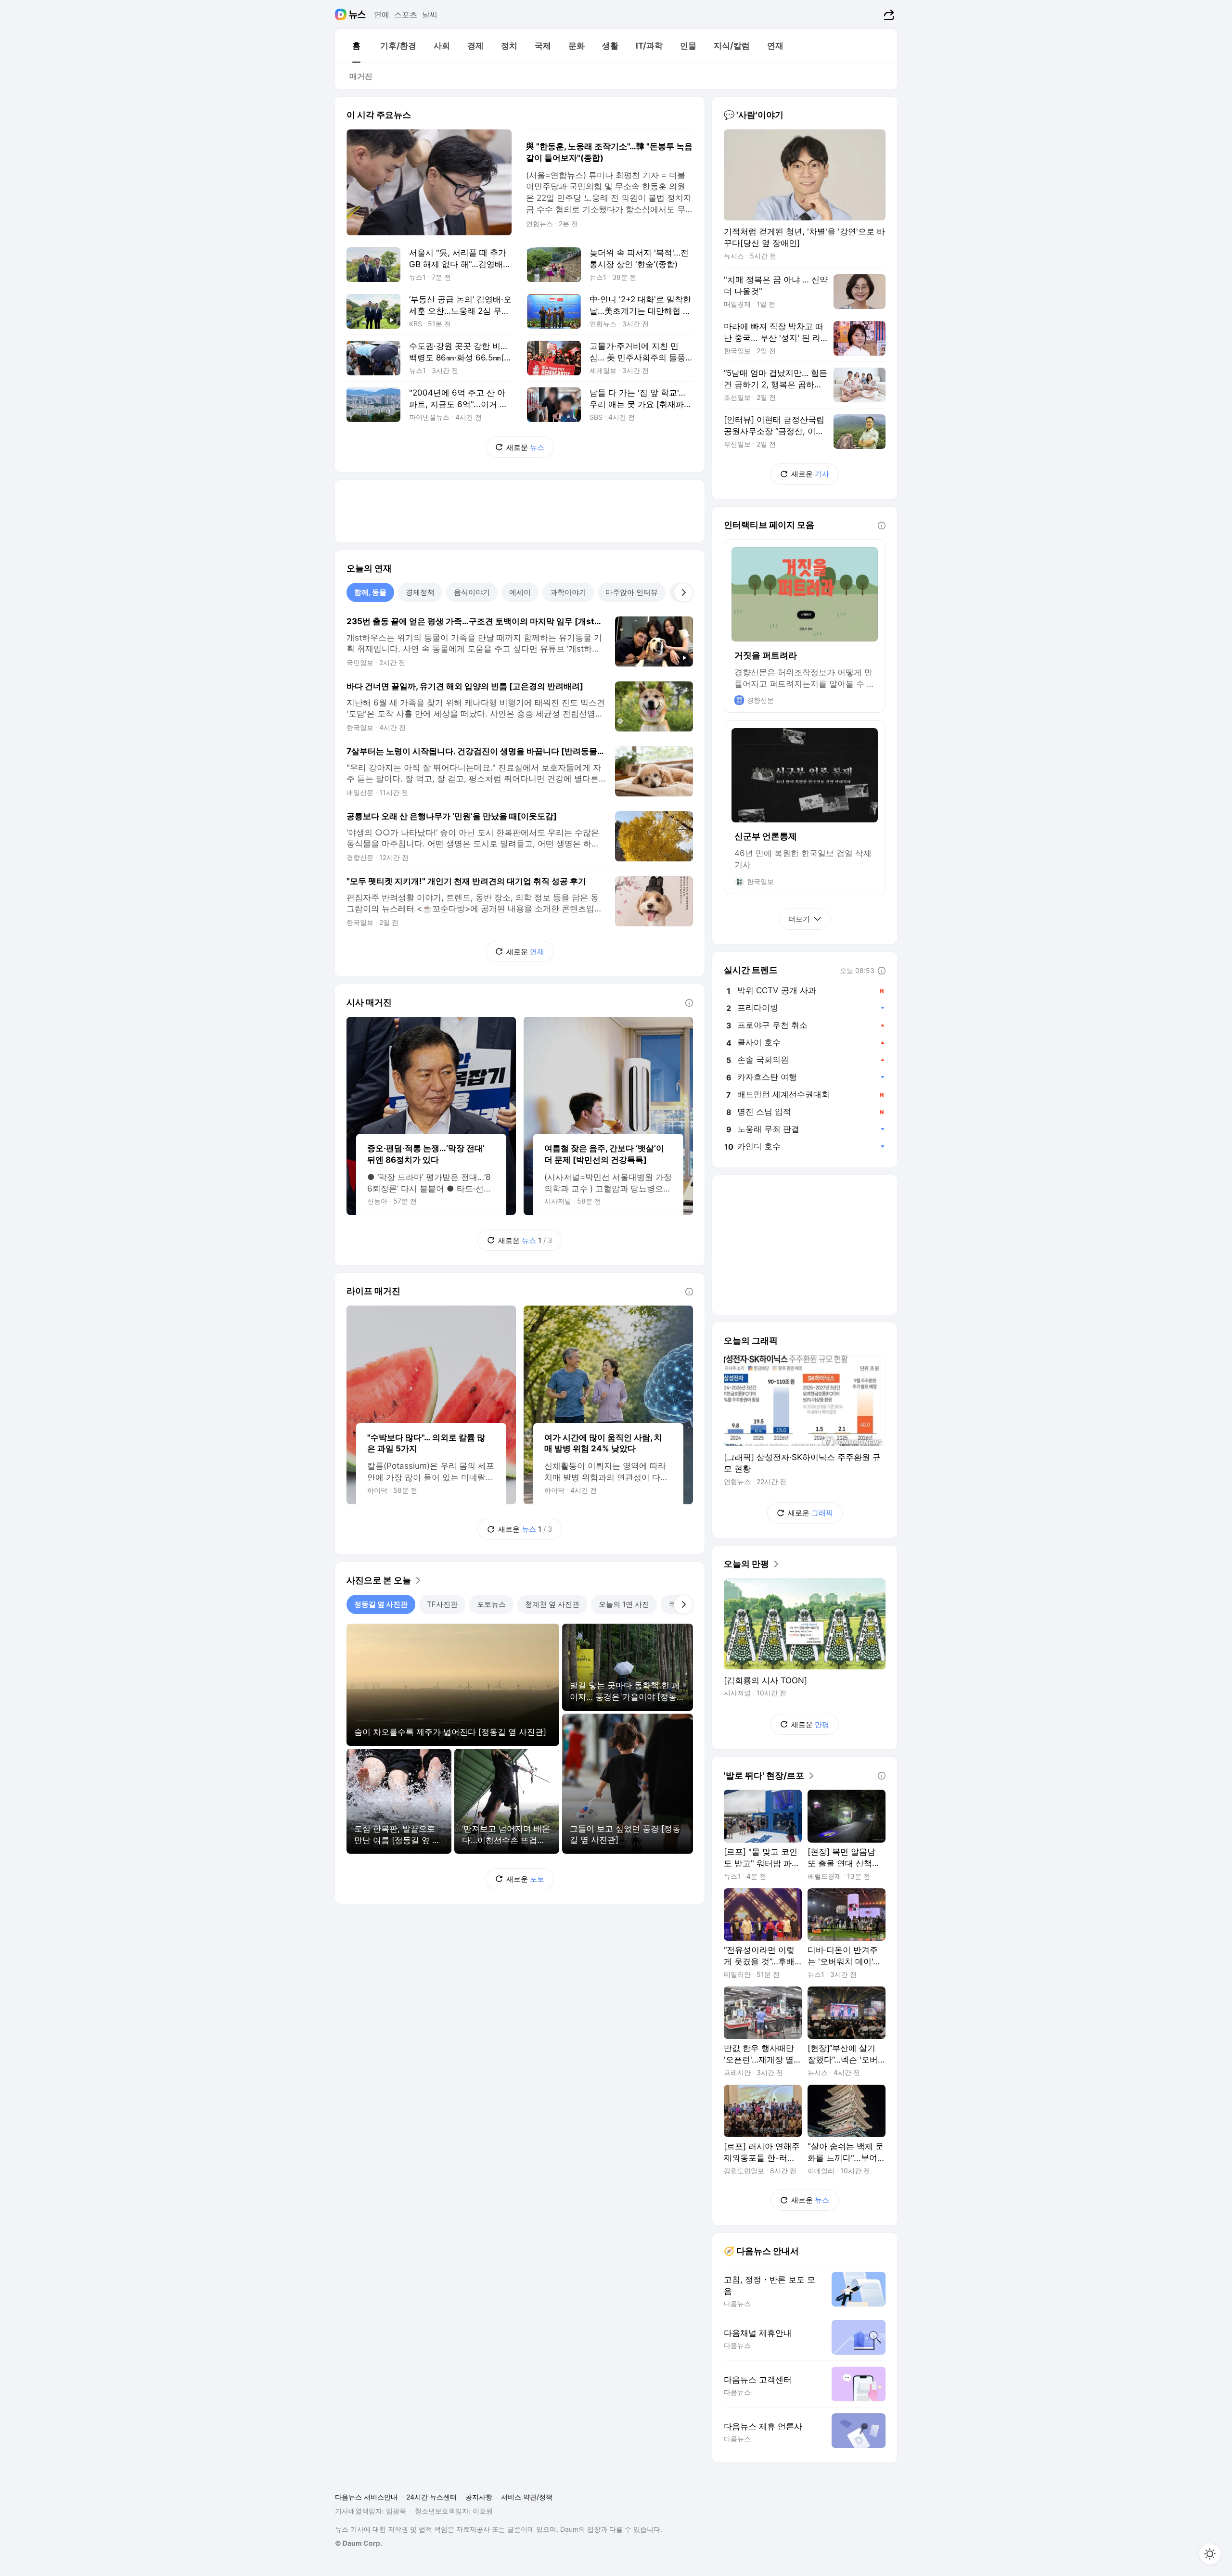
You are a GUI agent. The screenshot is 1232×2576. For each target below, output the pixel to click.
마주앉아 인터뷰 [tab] (632, 592)
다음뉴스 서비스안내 (366, 2497)
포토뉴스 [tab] (491, 1604)
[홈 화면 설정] (1210, 2554)
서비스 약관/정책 (527, 2497)
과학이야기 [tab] (568, 592)
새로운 (525, 447)
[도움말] (689, 1003)
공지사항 (479, 2497)
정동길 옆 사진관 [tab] (381, 1604)
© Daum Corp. (359, 2543)
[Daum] (342, 14)
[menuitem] (356, 46)
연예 (382, 14)
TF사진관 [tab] (442, 1604)
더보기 (799, 919)
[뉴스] (357, 14)
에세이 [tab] (520, 592)
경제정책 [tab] (420, 592)
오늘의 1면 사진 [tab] (624, 1604)
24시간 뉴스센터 (431, 2497)
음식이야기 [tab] (472, 592)
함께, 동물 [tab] (370, 592)
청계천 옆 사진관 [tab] (552, 1604)
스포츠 (406, 14)
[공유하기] (888, 14)
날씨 (430, 14)
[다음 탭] (683, 592)
